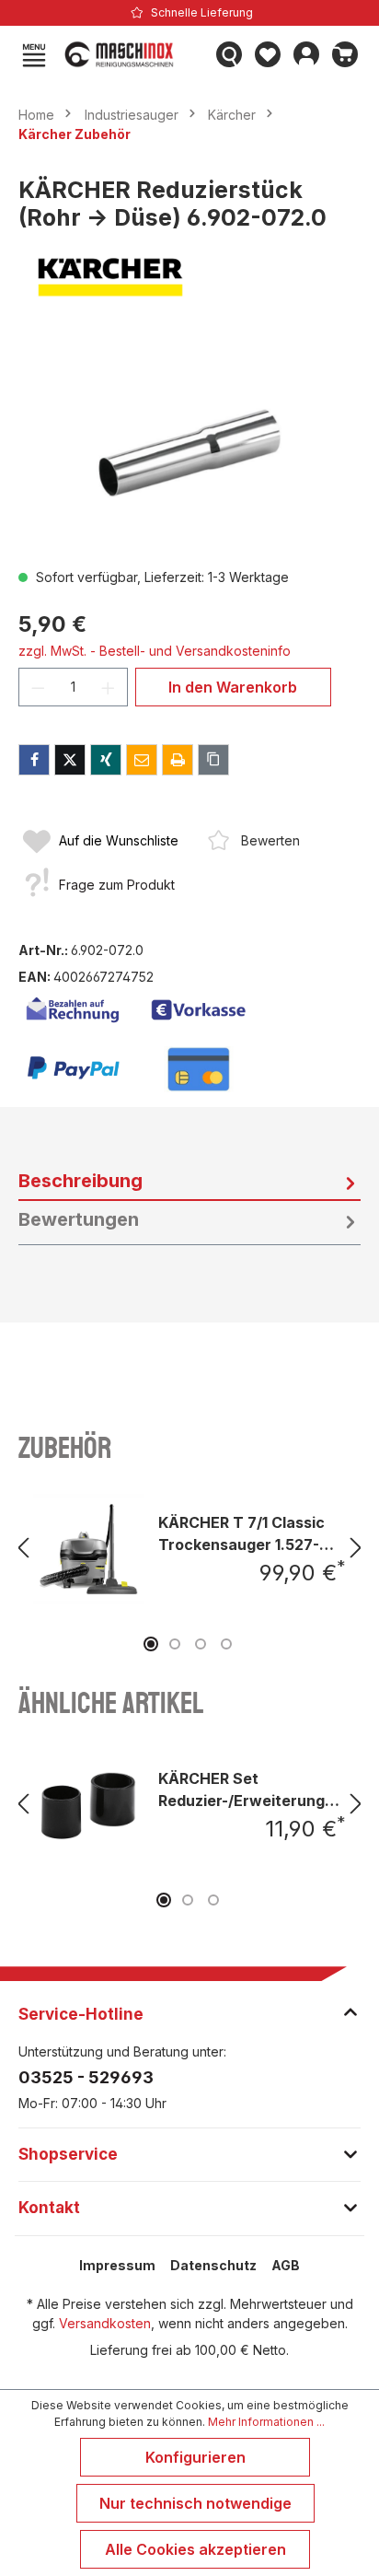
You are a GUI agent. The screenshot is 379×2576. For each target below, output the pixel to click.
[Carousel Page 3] (201, 1644)
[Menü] (34, 54)
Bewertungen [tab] (79, 1219)
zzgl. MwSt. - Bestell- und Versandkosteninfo (155, 651)
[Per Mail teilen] (142, 760)
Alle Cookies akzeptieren (195, 2549)
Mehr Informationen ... (266, 2422)
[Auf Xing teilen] (106, 760)
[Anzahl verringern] (38, 687)
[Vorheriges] (23, 1548)
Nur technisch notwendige (195, 2503)
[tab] (189, 1182)
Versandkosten (105, 2323)
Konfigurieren (195, 2457)
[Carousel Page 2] (175, 1644)
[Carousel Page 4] (226, 1644)
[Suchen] (229, 54)
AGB (286, 2265)
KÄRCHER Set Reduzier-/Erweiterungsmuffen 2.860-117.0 (252, 1789)
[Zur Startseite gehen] (132, 54)
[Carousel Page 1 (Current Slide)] (151, 1644)
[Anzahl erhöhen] (109, 687)
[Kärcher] (189, 277)
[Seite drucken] (178, 760)
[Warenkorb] (345, 54)
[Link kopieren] (213, 760)
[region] (189, 449)
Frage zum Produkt (117, 885)
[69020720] (189, 449)
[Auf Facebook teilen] (34, 760)
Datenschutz (213, 2265)
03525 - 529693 (86, 2077)
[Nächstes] (356, 1548)
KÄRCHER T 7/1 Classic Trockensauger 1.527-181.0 (241, 1533)
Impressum (117, 2265)
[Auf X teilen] (70, 760)
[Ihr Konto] (306, 54)
